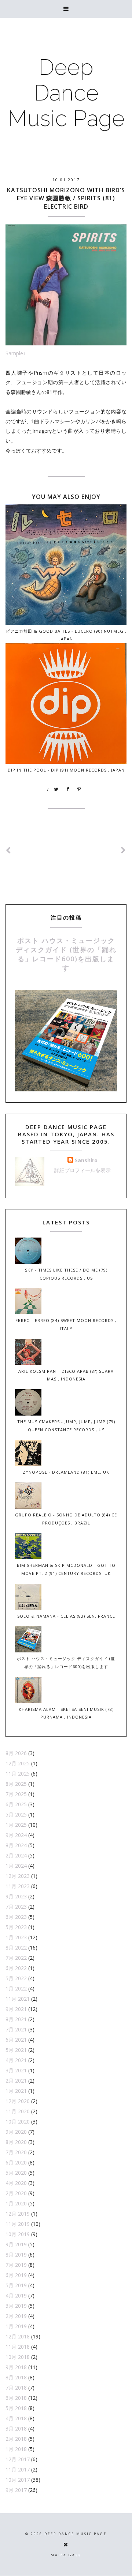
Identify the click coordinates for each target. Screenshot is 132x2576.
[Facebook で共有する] (68, 789)
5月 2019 (16, 2285)
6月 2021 (16, 2040)
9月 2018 (16, 2367)
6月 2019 (16, 2275)
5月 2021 (16, 2050)
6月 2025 (16, 1804)
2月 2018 (16, 2439)
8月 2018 (16, 2377)
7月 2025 (16, 1794)
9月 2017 (16, 2490)
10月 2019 (18, 2234)
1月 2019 (16, 2326)
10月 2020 (18, 2122)
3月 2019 (16, 2306)
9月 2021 (16, 2009)
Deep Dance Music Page (66, 93)
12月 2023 (18, 1876)
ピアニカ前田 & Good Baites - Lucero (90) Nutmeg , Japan (66, 635)
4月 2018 (16, 2418)
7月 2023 (16, 1907)
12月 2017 (18, 2459)
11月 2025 (18, 1774)
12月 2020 (18, 2101)
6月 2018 (16, 2398)
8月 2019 (16, 2255)
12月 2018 (18, 2336)
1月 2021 (16, 2091)
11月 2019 (18, 2224)
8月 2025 (16, 1784)
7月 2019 (16, 2265)
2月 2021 (16, 2081)
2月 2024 (16, 1855)
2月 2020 (16, 2193)
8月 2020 (16, 2142)
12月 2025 (18, 1763)
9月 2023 (16, 1896)
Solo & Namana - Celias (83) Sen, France (66, 1616)
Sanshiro (86, 1160)
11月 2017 (18, 2469)
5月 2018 (16, 2408)
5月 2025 (16, 1814)
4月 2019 (16, 2295)
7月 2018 (16, 2388)
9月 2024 (16, 1835)
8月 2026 (16, 1753)
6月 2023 (16, 1917)
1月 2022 (16, 1988)
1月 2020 (16, 2203)
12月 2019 (18, 2214)
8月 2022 (16, 1948)
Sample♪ (16, 353)
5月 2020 (16, 2173)
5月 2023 (16, 1927)
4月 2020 (16, 2183)
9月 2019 (16, 2244)
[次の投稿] (8, 850)
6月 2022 (16, 1968)
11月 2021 (18, 1999)
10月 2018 (18, 2357)
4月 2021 (16, 2060)
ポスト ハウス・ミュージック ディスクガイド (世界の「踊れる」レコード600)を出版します (66, 954)
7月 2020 (16, 2152)
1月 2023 (16, 1937)
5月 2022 (16, 1978)
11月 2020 (18, 2111)
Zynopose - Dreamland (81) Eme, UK (66, 1472)
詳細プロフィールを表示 (82, 1170)
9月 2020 (16, 2132)
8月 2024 (16, 1845)
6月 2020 (16, 2162)
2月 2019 (16, 2316)
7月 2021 (16, 2029)
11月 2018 (18, 2347)
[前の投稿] (124, 850)
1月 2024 (16, 1866)
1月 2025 (16, 1825)
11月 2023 (18, 1886)
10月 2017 (18, 2480)
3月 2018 (16, 2429)
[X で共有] (56, 789)
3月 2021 (16, 2070)
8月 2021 (16, 2019)
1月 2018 (16, 2449)
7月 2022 (16, 1958)
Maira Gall (66, 2555)
